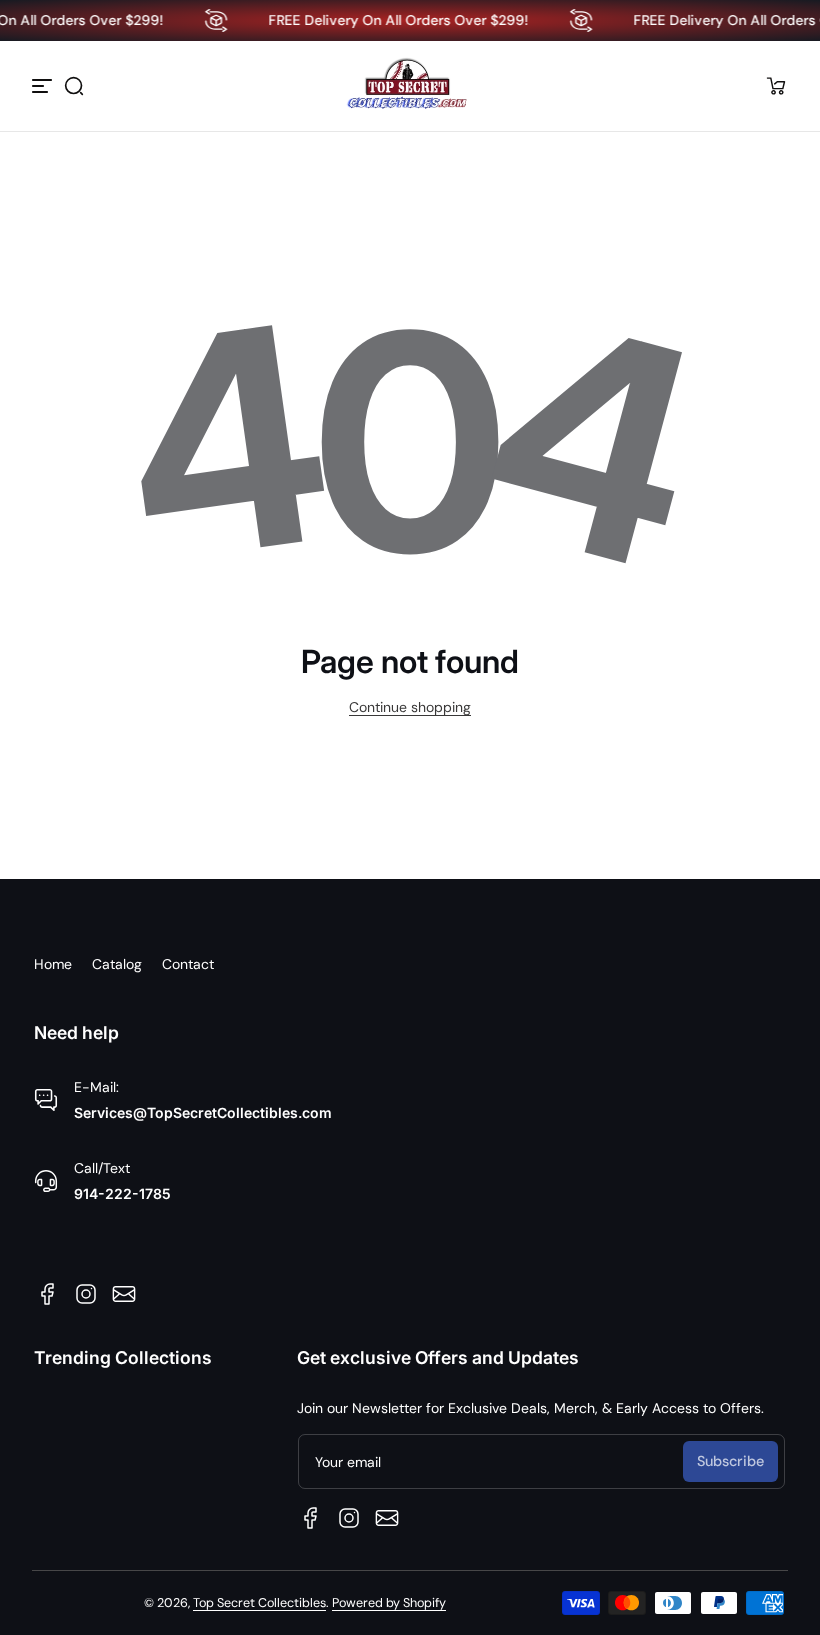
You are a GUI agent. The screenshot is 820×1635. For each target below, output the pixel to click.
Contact (188, 964)
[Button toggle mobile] (44, 86)
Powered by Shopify (389, 1603)
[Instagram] (86, 1294)
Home (53, 964)
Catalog (117, 964)
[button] (74, 86)
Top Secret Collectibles (259, 1603)
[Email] (124, 1294)
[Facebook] (48, 1294)
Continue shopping (410, 707)
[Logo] (410, 86)
